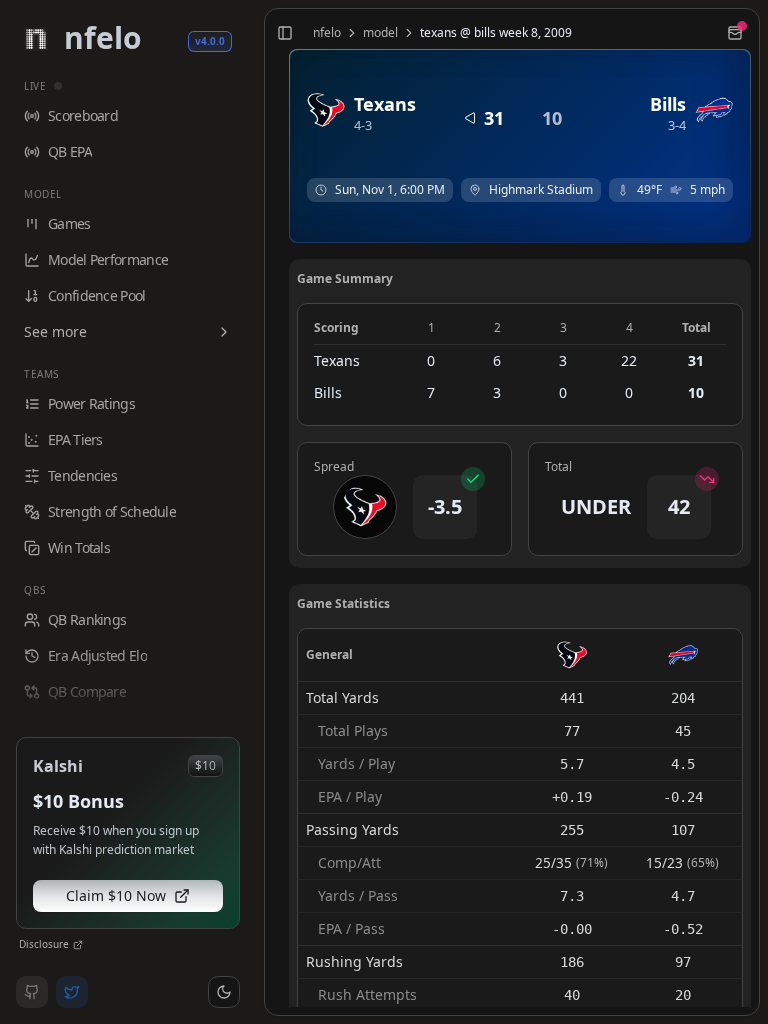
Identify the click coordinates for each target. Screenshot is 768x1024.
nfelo (327, 33)
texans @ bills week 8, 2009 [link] (496, 33)
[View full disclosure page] (78, 945)
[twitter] (72, 992)
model (380, 33)
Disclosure (44, 944)
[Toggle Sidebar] (256, 512)
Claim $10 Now (116, 895)
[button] (224, 992)
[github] (32, 992)
